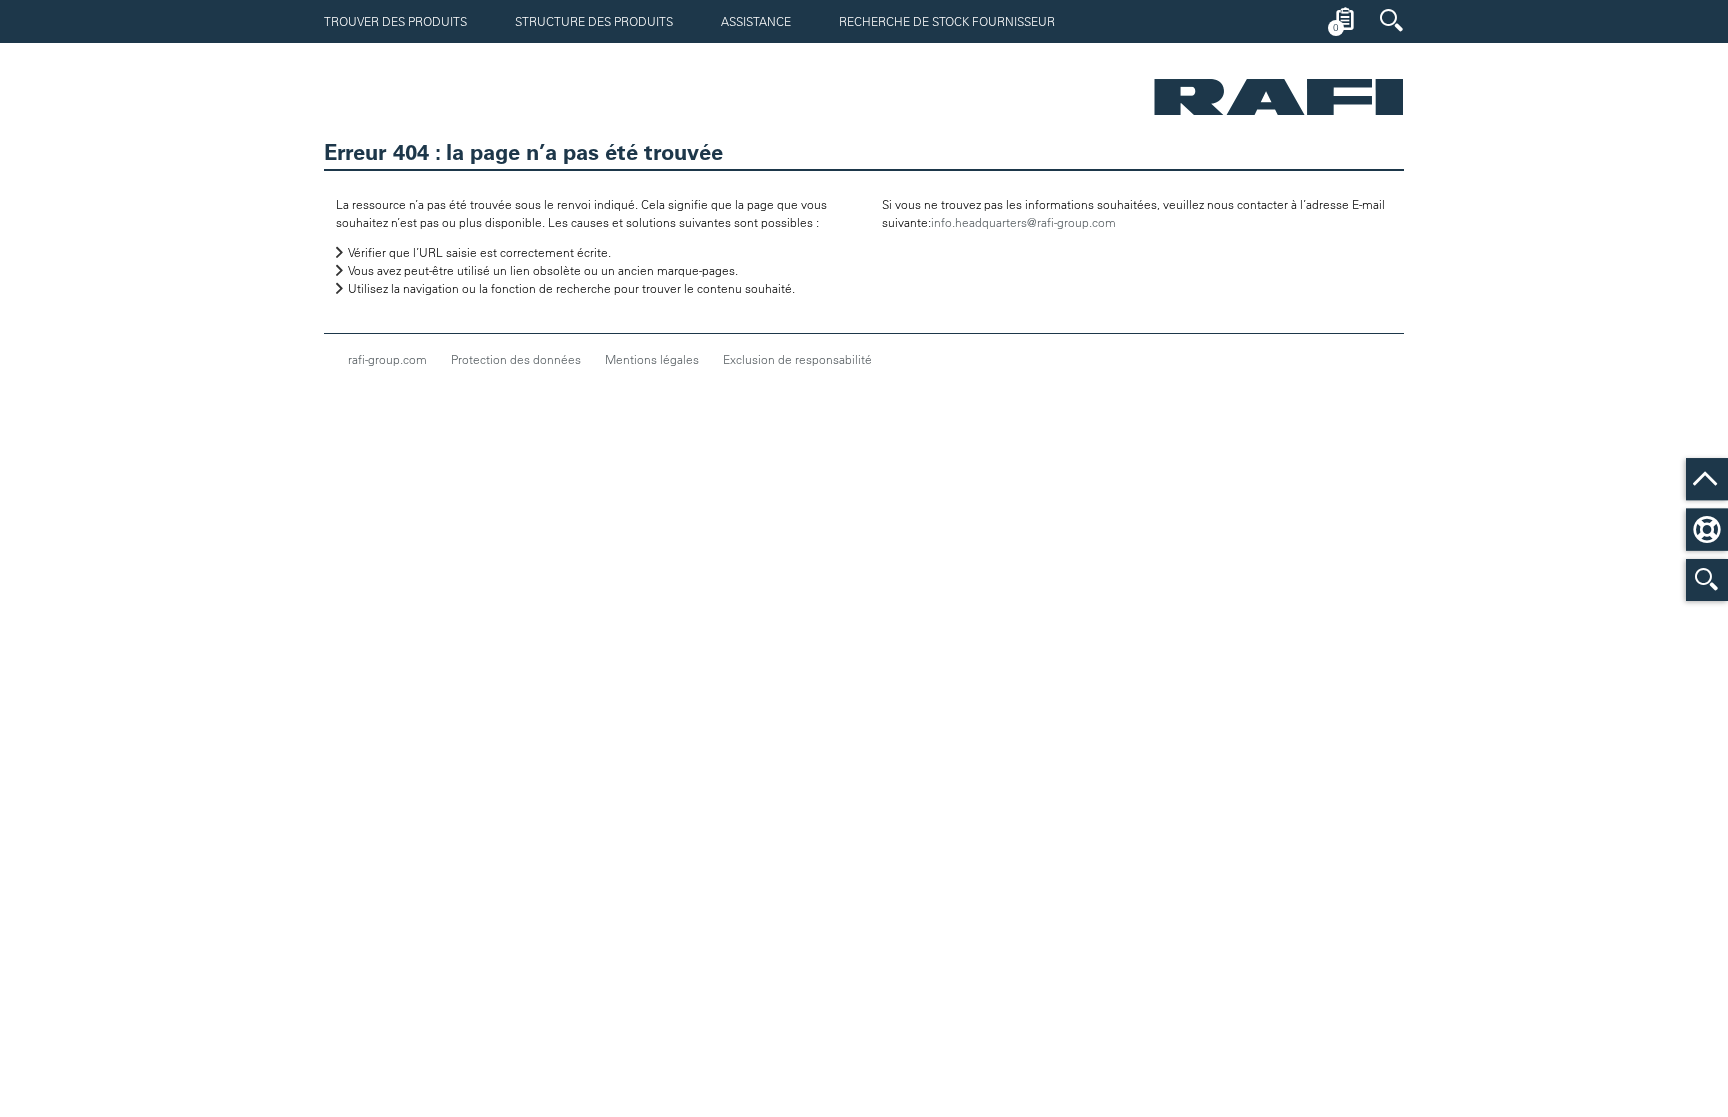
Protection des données (516, 359)
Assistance (756, 21)
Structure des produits (594, 21)
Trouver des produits (395, 21)
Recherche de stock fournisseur (947, 21)
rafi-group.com (387, 359)
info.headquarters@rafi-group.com (1023, 222)
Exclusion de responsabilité (797, 359)
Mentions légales (652, 359)
